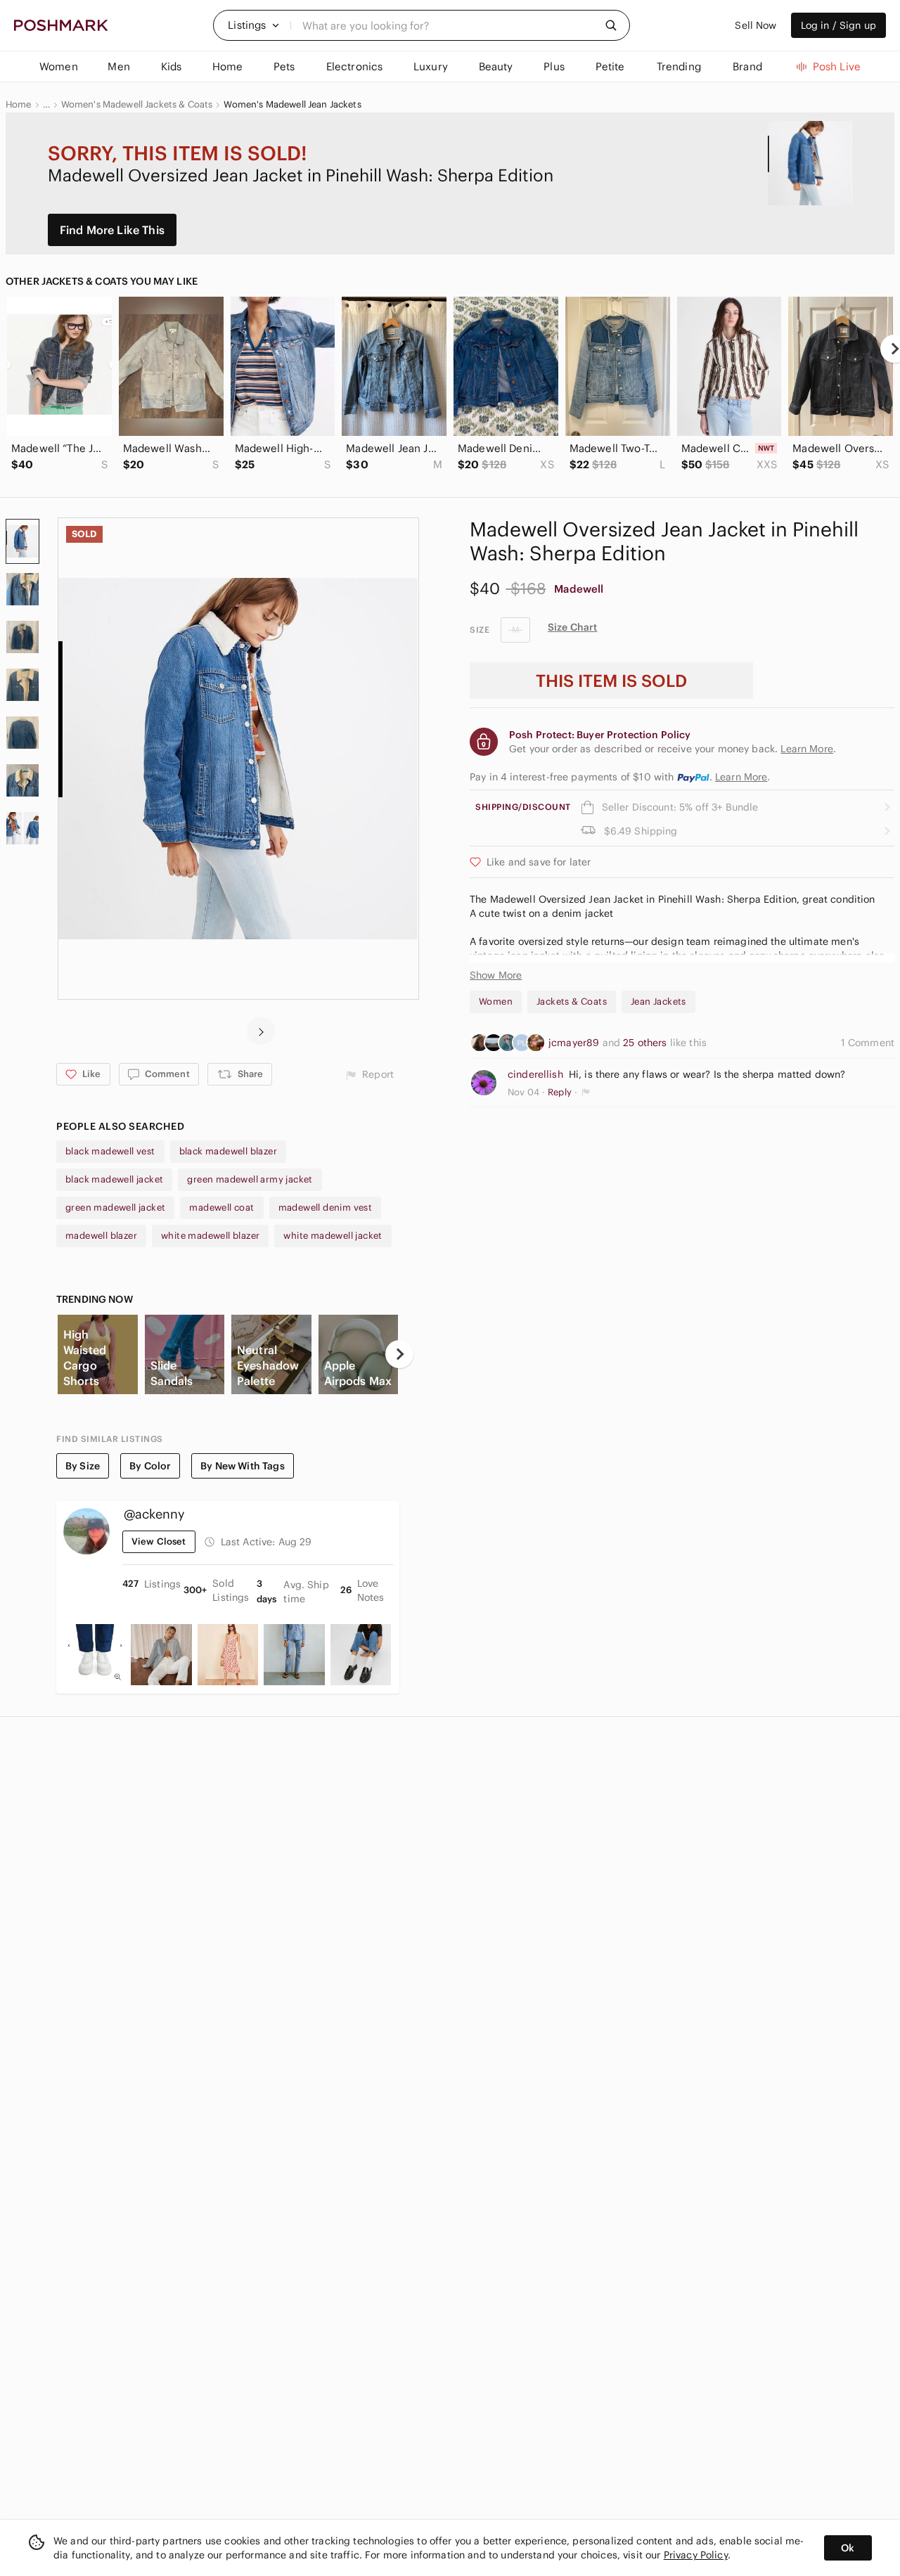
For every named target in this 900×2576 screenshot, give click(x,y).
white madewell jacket (333, 1236)
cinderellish (535, 1074)
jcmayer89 (576, 1043)
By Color (150, 1466)
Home (19, 105)
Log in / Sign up (838, 25)
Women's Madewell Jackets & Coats (137, 105)
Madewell (579, 589)
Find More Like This (112, 230)
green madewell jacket (115, 1207)
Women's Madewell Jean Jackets (292, 105)
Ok (848, 2548)
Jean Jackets (658, 1002)
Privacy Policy (696, 2555)
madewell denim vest (326, 1207)
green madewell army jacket (250, 1179)
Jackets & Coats (572, 1002)
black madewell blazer (228, 1151)
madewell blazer (101, 1236)
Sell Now (756, 25)
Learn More (741, 777)
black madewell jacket (114, 1179)
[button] (254, 25)
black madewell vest (110, 1151)
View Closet (159, 1541)
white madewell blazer (210, 1236)
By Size (83, 1466)
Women (496, 1002)
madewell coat (221, 1207)
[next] (261, 1031)
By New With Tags (242, 1466)
